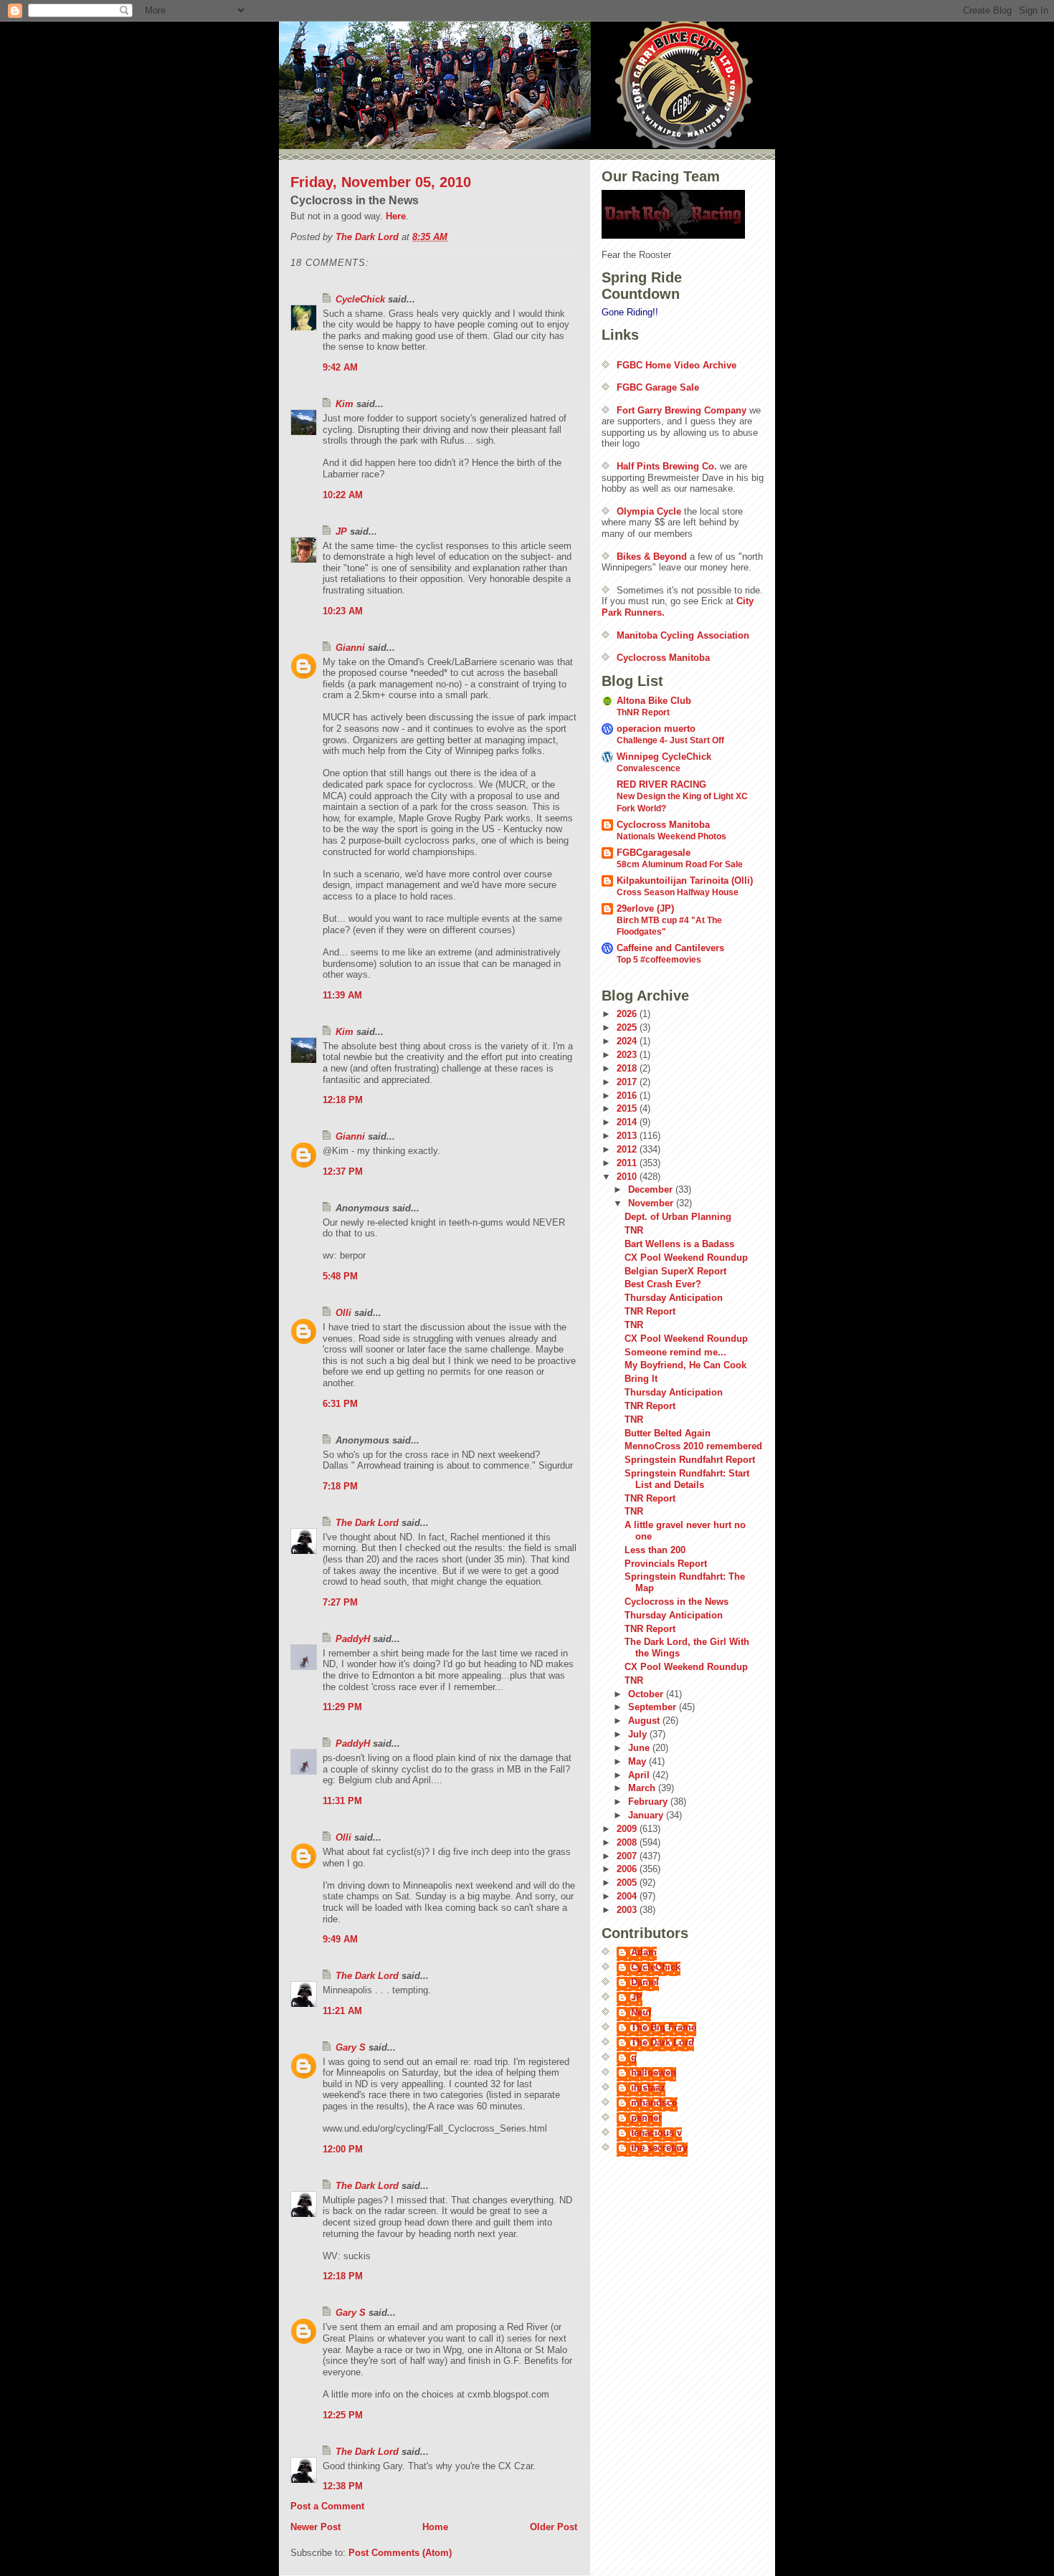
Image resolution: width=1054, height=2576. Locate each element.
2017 (628, 1082)
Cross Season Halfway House (678, 892)
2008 (628, 1842)
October (647, 1694)
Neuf (641, 2012)
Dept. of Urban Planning (678, 1217)
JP (341, 531)
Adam (644, 1952)
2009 (628, 1829)
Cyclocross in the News (676, 1602)
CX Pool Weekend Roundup (686, 1258)
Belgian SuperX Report (675, 1271)
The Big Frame (664, 2027)
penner (646, 2118)
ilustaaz (648, 2088)
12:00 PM (343, 2149)
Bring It (641, 1379)
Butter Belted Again (668, 1433)
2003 (628, 1910)
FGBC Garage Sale (658, 387)
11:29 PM (342, 1707)
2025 (628, 1027)
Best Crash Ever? (663, 1284)
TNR (634, 1230)
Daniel (645, 1982)
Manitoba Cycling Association (683, 635)
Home (435, 2527)
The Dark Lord (367, 1523)
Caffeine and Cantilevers (670, 948)
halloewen (654, 2072)
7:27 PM (340, 1602)
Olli (343, 1313)
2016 (628, 1096)
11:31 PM (342, 1801)
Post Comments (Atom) (400, 2553)
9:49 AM (340, 1939)
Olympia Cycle (649, 511)
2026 (628, 1014)
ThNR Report (643, 712)
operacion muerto (656, 729)
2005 (628, 1883)
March (643, 1788)
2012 (628, 1149)
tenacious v (656, 2133)
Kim (345, 404)
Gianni (350, 648)
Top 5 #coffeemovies (659, 960)
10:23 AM (343, 611)
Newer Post (315, 2527)
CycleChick (360, 299)
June (640, 1748)
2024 (628, 1041)
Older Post (554, 2527)
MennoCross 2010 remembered (693, 1446)
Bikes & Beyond (652, 557)
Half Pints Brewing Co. (667, 466)
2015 (628, 1108)
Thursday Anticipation (674, 1298)
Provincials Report (666, 1564)
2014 (628, 1122)
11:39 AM (342, 995)
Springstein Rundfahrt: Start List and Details (687, 1479)
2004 (628, 1896)
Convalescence (649, 768)
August (645, 1721)
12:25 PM (343, 2415)
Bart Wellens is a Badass (679, 1244)
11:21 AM (342, 2011)
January (647, 1815)
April (640, 1775)
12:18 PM (343, 1100)
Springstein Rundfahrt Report (690, 1460)
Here (396, 216)
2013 (628, 1136)
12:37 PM (343, 1172)
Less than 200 (655, 1550)
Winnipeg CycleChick (664, 757)
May (638, 1761)
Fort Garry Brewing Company (682, 410)
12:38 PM (343, 2486)
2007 (628, 1856)
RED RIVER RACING (661, 784)
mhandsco (654, 2103)
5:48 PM (340, 1276)
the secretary (659, 2148)
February (649, 1802)
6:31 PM (340, 1404)
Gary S (351, 2047)
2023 (628, 1055)
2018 (628, 1068)
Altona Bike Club (654, 701)
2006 (628, 1869)
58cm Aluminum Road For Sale (680, 864)
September (654, 1707)
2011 (628, 1163)
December (652, 1189)
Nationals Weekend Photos (671, 836)
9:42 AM (340, 367)
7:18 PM (340, 1486)
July (639, 1734)
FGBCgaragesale (654, 853)
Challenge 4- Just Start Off (670, 740)
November (652, 1203)
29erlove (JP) (645, 908)
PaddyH (353, 1639)
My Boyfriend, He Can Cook (685, 1365)
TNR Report (650, 1311)
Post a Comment (327, 2506)
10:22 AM (343, 495)
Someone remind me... (675, 1352)
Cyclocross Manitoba (663, 658)
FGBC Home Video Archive (676, 365)
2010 (628, 1177)
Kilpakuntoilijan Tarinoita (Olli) (685, 881)
